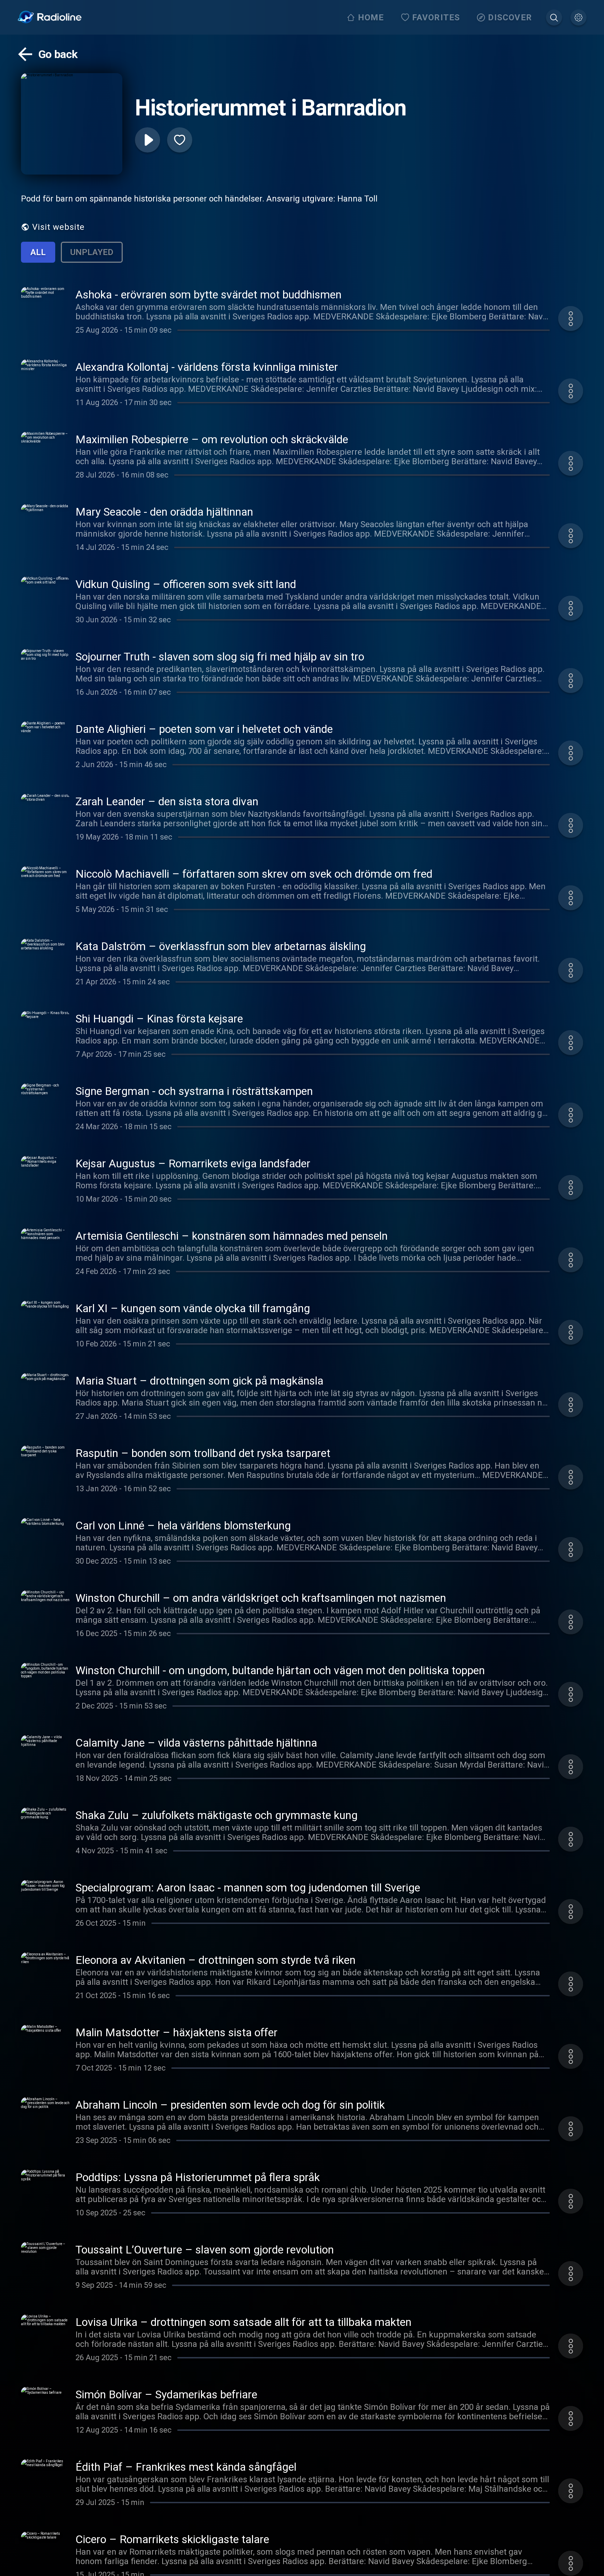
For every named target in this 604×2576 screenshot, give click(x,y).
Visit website (58, 227)
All (38, 252)
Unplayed (92, 252)
